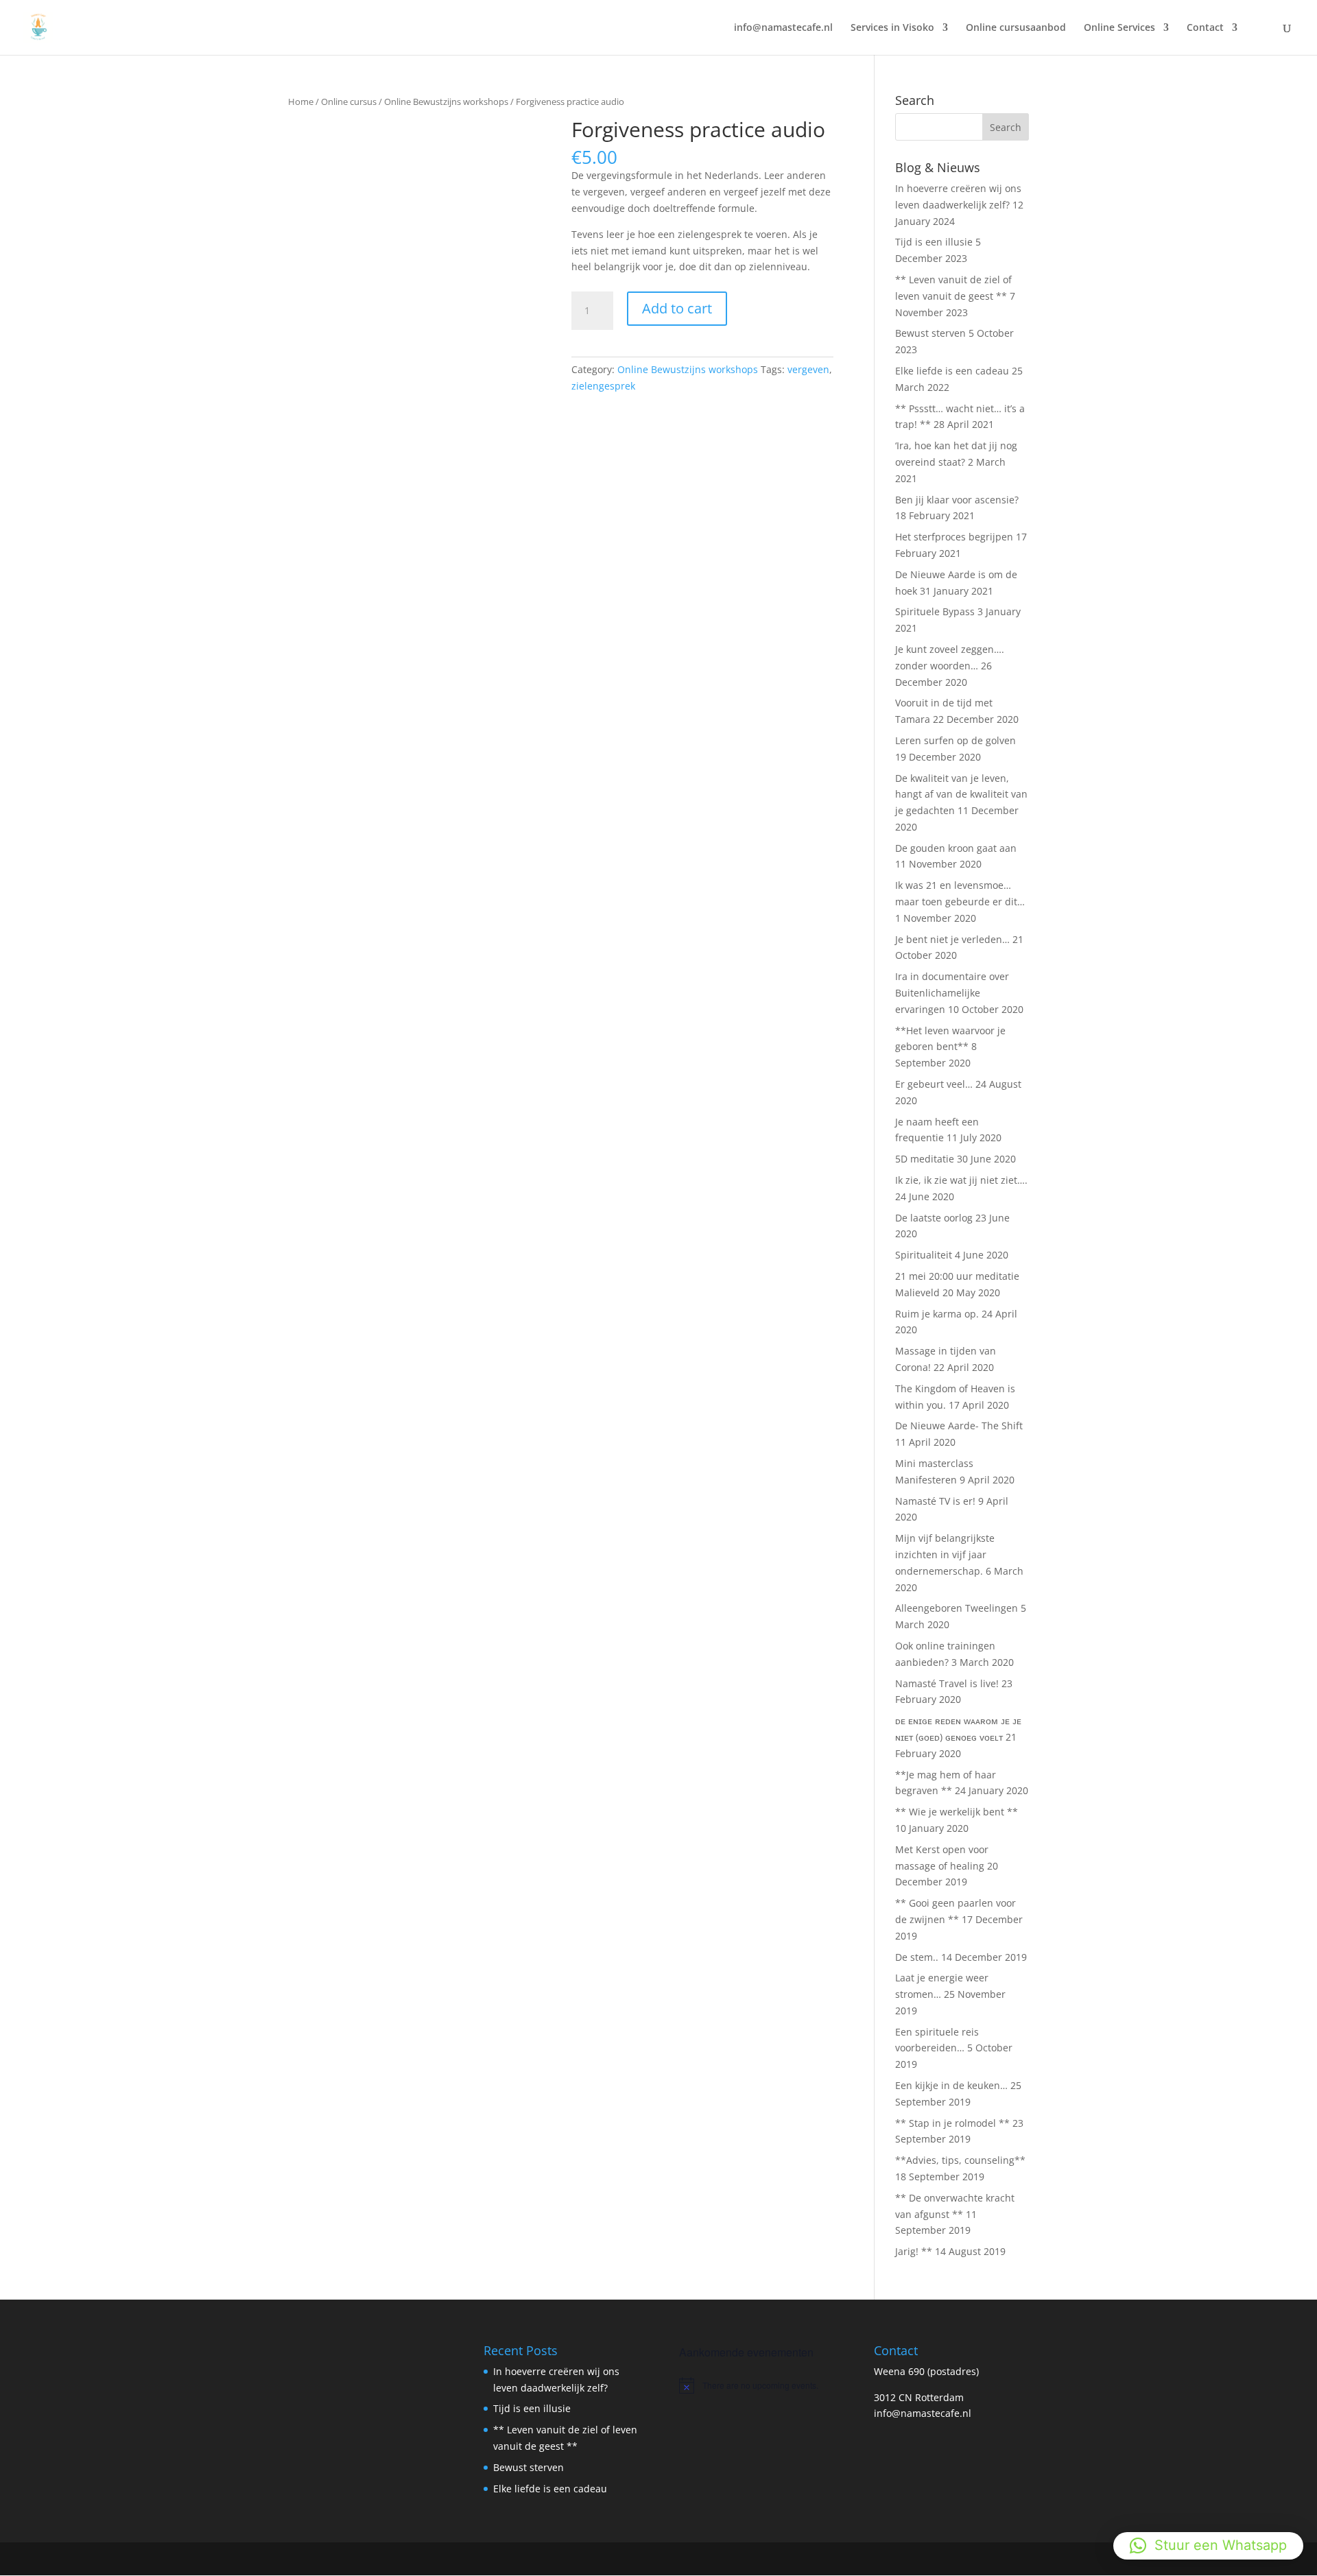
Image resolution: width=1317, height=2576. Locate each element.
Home (301, 102)
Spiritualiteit (924, 1255)
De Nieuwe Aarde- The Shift (959, 1426)
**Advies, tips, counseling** (960, 2160)
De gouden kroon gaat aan (956, 848)
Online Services (1119, 28)
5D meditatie (925, 1159)
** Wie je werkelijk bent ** (957, 1812)
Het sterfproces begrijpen (954, 537)
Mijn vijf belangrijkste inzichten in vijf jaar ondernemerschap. (945, 1554)
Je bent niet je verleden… (952, 939)
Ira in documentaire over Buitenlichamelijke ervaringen (952, 993)
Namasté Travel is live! (947, 1683)
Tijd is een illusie (934, 242)
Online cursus (349, 102)
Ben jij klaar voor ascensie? (957, 500)
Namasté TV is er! (935, 1501)
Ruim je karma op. (937, 1314)
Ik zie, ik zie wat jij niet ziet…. (961, 1180)
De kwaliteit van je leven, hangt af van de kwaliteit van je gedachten (961, 795)
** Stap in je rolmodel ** (952, 2123)
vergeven (808, 369)
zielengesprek (603, 386)
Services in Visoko (892, 28)
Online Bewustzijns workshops (446, 102)
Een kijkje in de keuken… (951, 2085)
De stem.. (917, 1957)
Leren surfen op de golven (956, 740)
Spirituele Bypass (935, 611)
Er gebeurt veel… (934, 1084)
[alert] (756, 2385)
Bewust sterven (930, 333)
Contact (1205, 28)
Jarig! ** (914, 2251)
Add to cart (677, 308)
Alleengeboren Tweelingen (957, 1608)
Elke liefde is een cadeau (952, 371)
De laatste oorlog (934, 1218)
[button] (1208, 2546)
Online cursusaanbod (1016, 28)
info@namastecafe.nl (783, 28)
